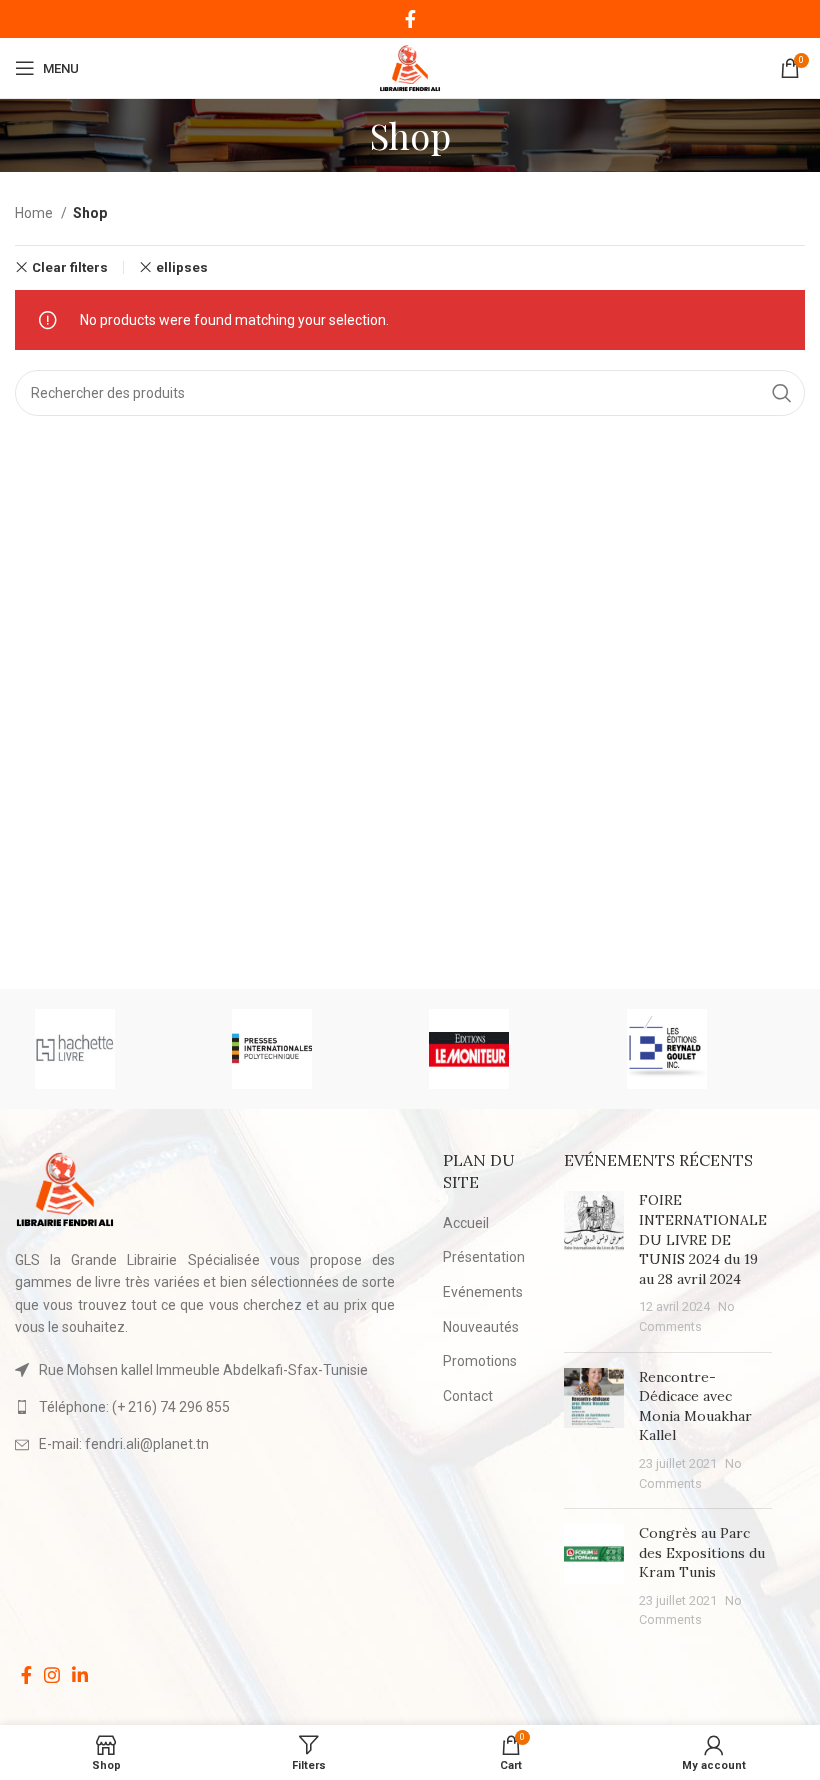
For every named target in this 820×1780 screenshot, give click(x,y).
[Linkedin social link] (80, 1675)
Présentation (484, 1257)
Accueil (466, 1223)
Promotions (480, 1361)
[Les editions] (705, 1049)
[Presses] (310, 1049)
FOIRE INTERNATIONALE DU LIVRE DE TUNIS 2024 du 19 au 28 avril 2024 (703, 1239)
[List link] (205, 1407)
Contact (468, 1396)
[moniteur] (507, 1049)
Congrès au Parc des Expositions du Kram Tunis (702, 1552)
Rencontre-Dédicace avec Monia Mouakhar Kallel (695, 1406)
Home (35, 213)
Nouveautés (481, 1327)
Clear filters (70, 267)
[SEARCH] (782, 393)
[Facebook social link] (410, 19)
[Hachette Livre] (113, 1049)
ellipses (182, 267)
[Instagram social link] (52, 1675)
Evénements (483, 1292)
